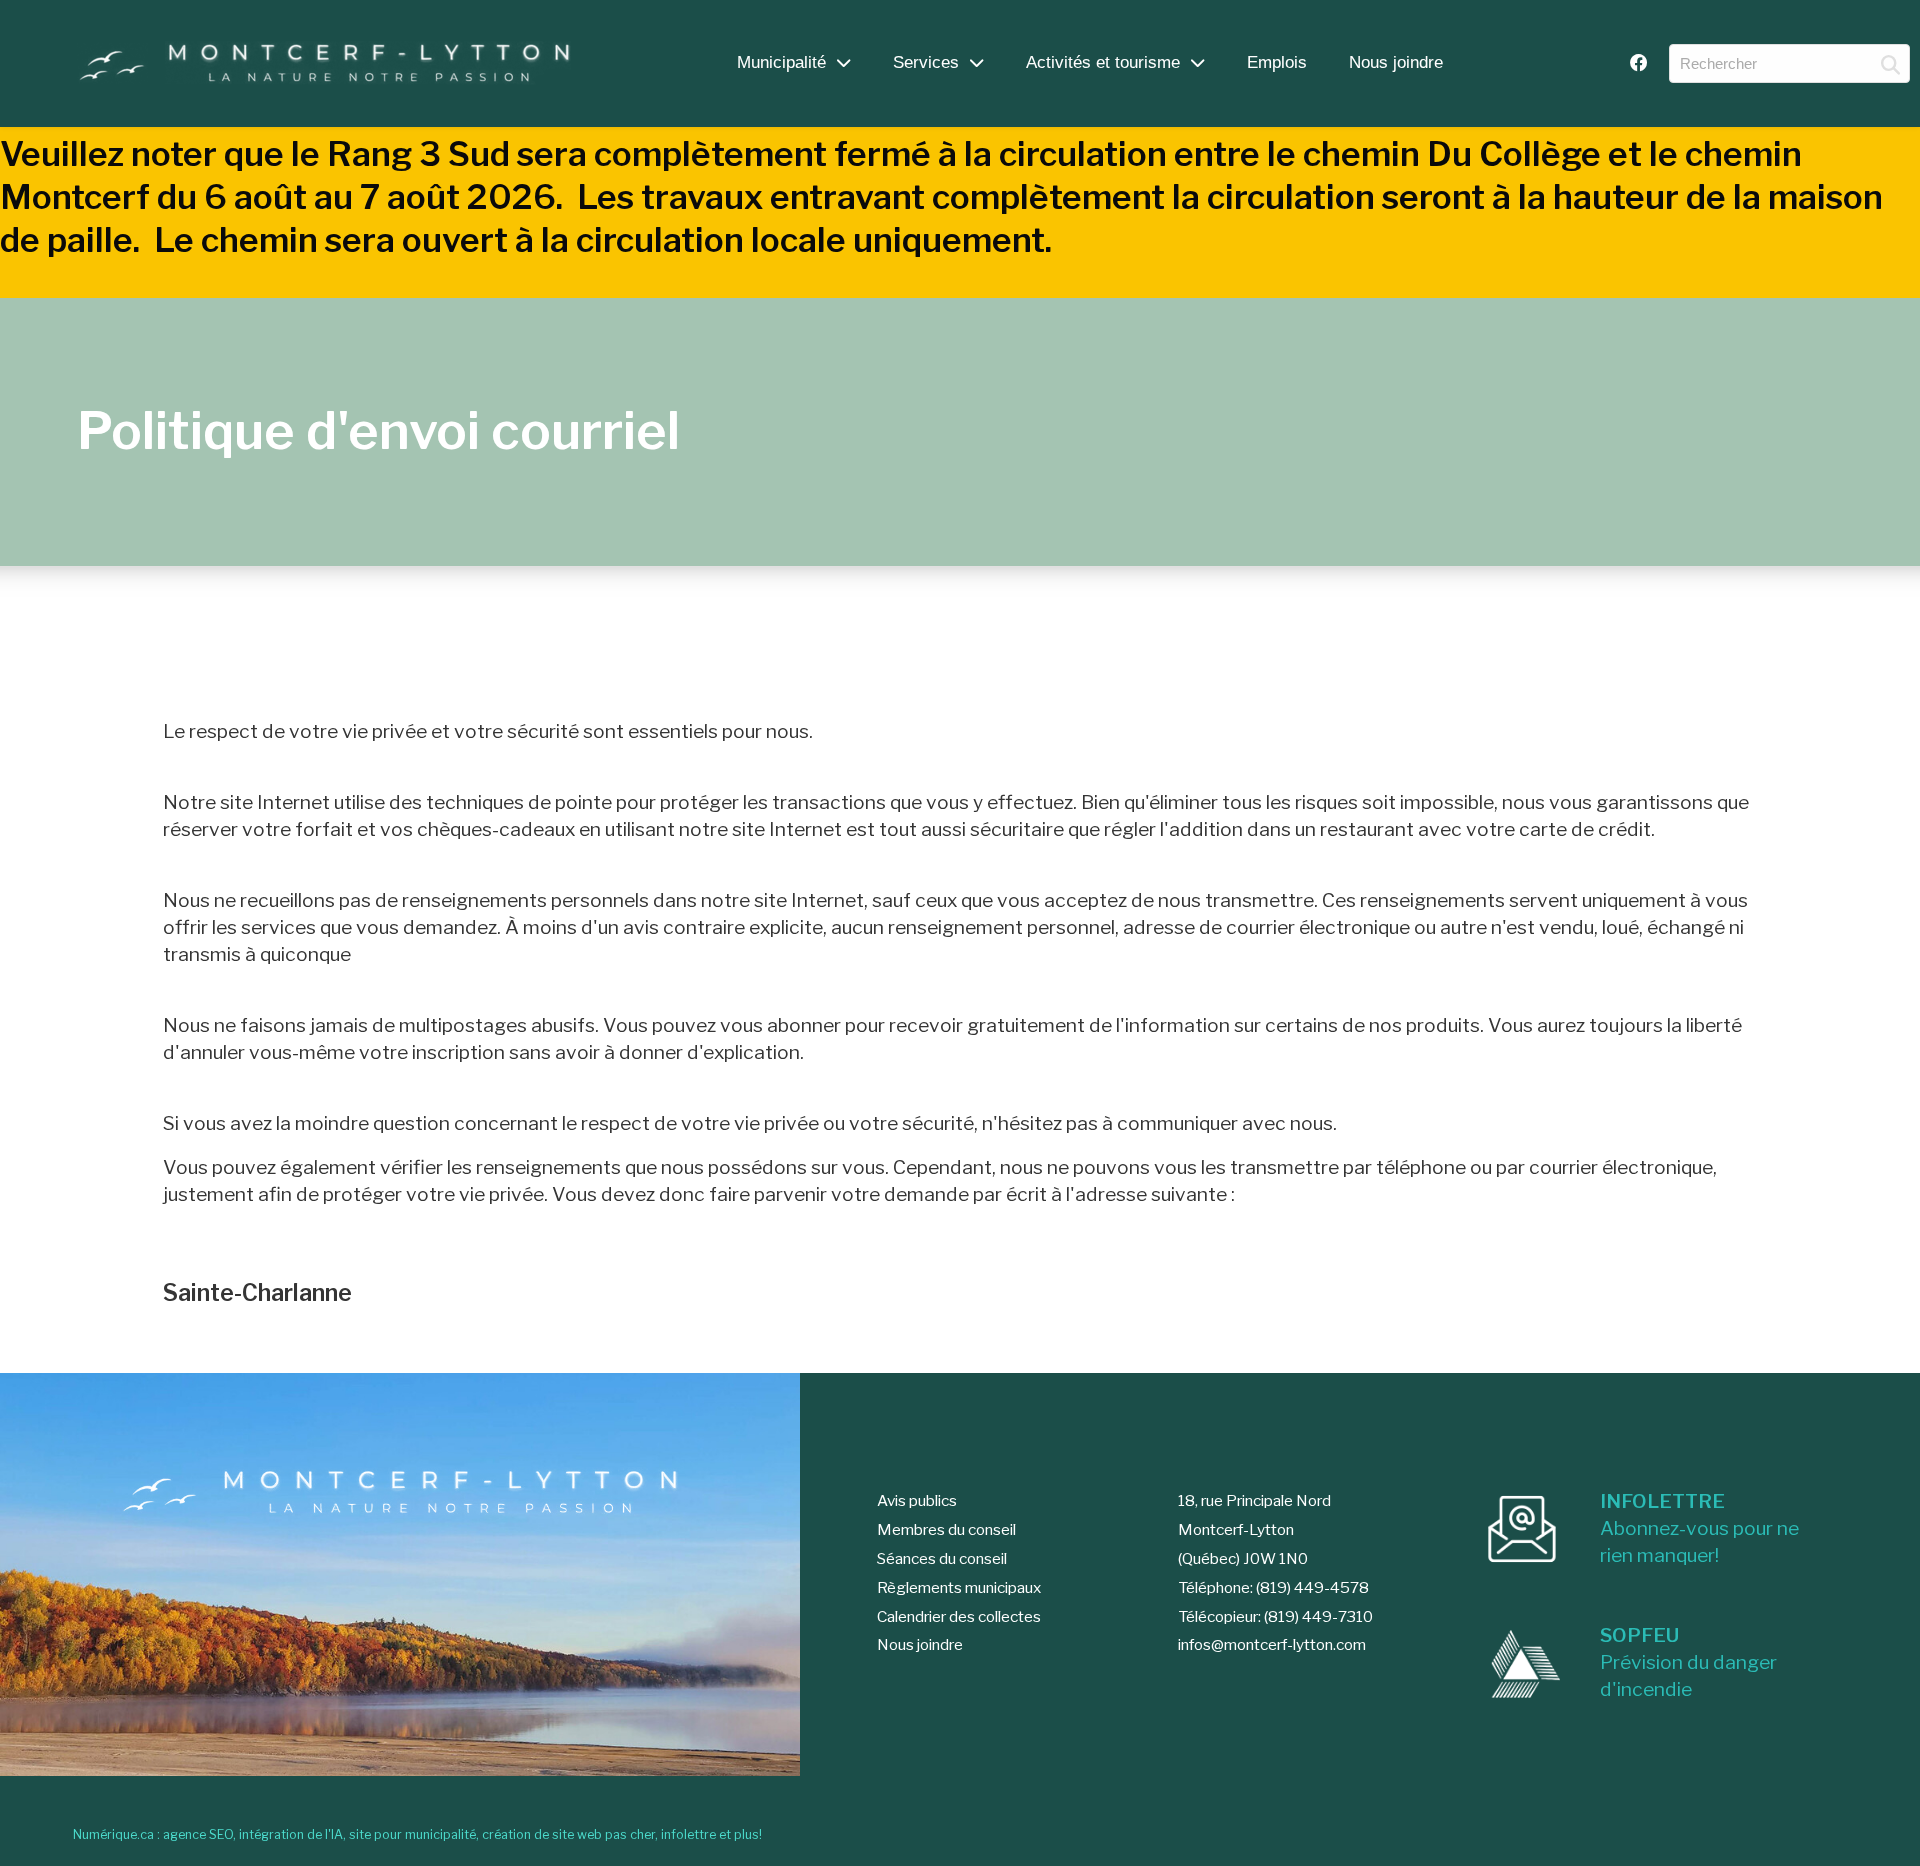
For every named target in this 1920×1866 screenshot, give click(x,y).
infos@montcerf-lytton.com (1272, 1644)
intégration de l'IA (291, 1834)
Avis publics (917, 1500)
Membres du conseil (946, 1529)
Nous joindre (1396, 62)
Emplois (1277, 62)
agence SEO (198, 1834)
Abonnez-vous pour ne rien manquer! (1699, 1528)
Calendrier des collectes (959, 1616)
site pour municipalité (412, 1834)
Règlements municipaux (959, 1587)
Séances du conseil (942, 1558)
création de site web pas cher (568, 1834)
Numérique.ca (113, 1834)
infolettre (688, 1834)
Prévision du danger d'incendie (1688, 1662)
